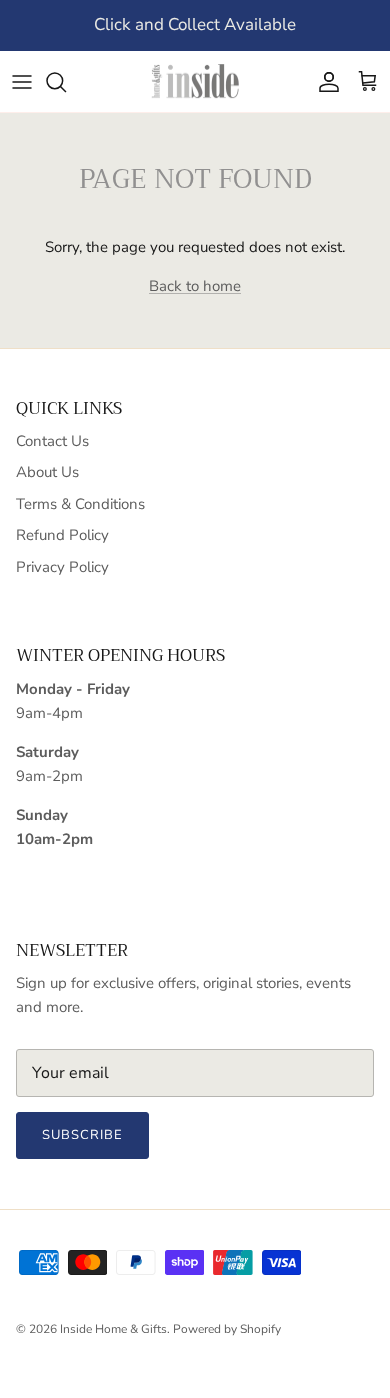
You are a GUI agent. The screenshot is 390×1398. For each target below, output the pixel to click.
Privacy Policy (62, 567)
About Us (47, 472)
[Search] (66, 82)
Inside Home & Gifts (113, 1329)
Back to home (195, 286)
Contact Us (52, 441)
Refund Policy (62, 535)
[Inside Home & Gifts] (195, 82)
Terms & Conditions (80, 504)
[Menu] (22, 82)
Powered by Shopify (227, 1329)
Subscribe (82, 1135)
